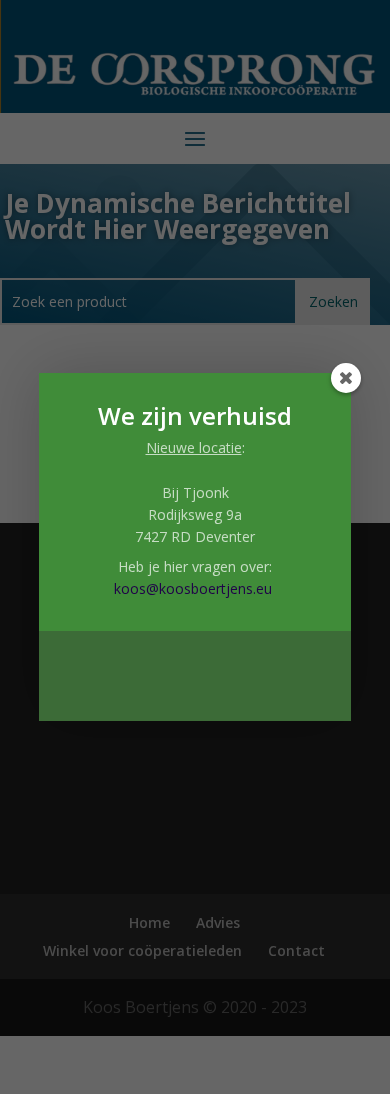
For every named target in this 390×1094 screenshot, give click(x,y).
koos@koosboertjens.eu (193, 588)
